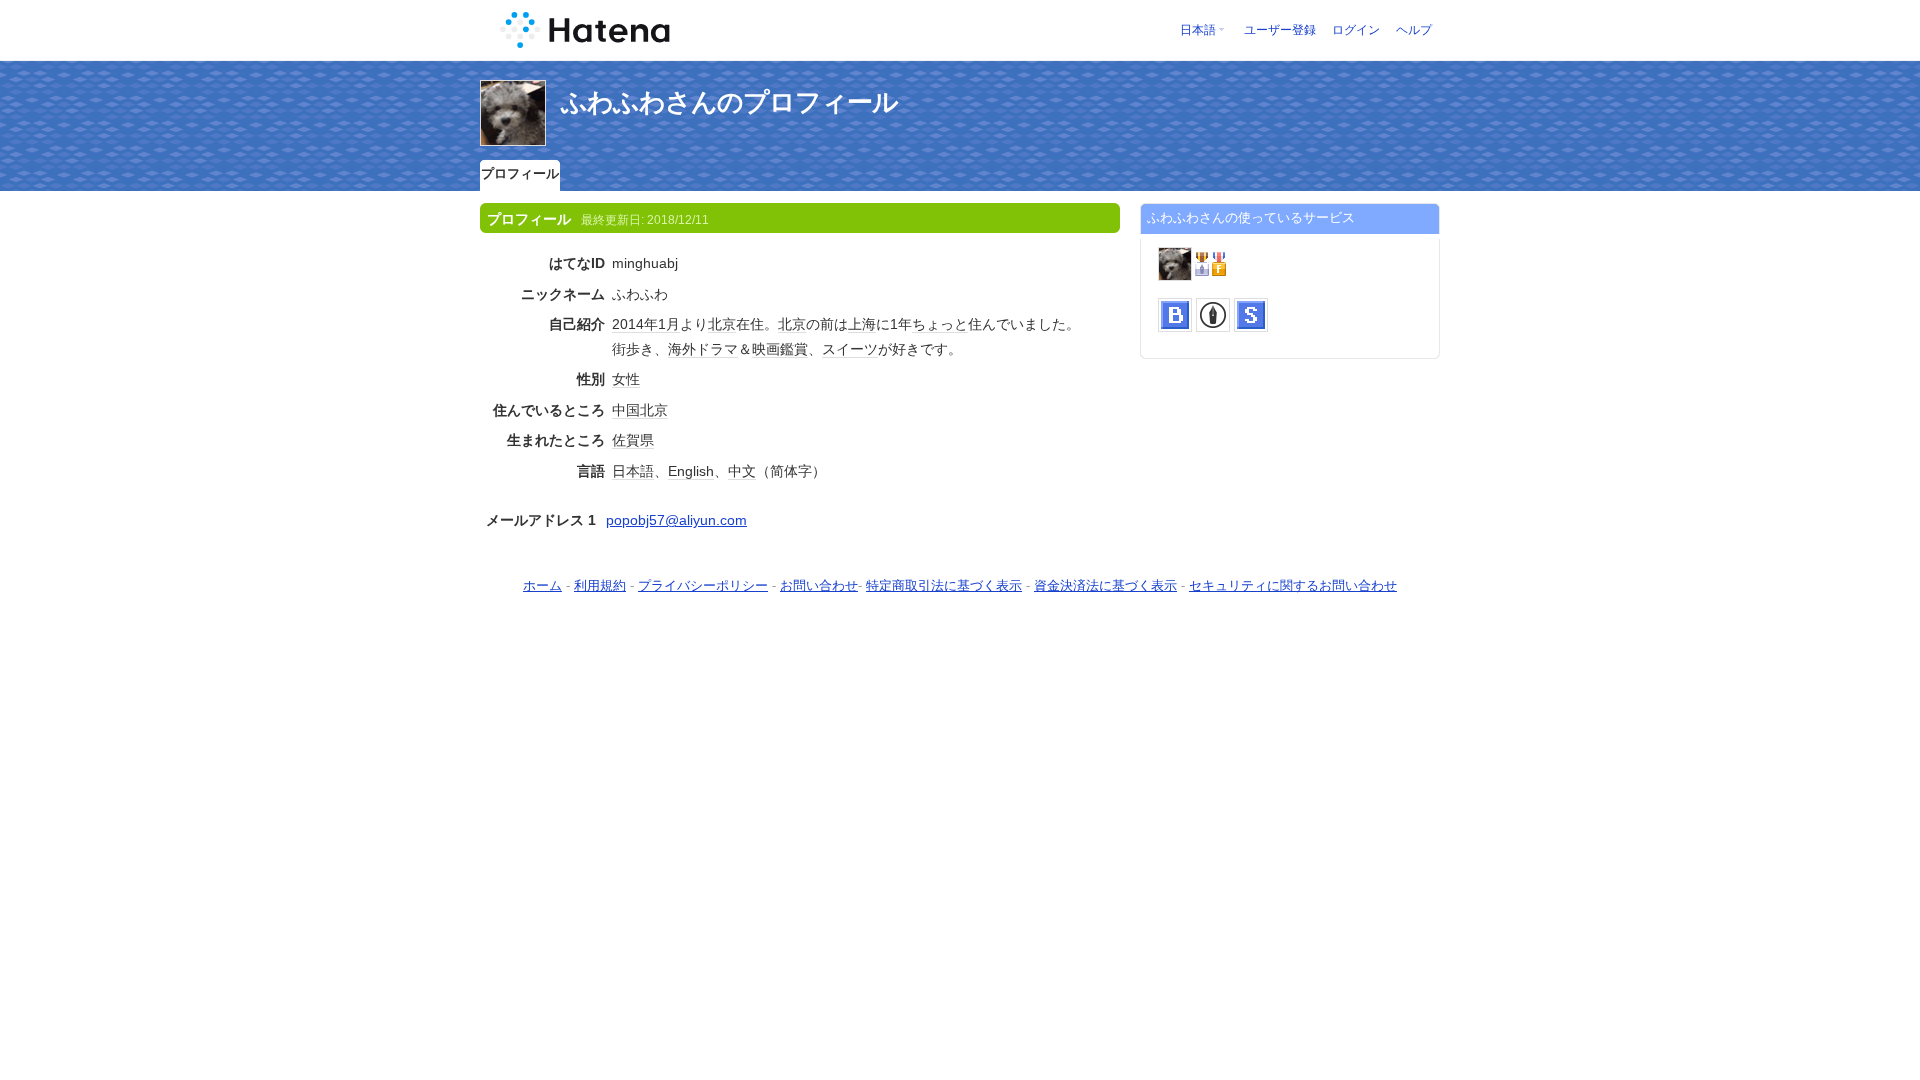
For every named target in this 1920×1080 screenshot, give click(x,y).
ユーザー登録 (1280, 30)
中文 (742, 471)
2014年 (635, 324)
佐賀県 (633, 440)
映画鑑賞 (780, 349)
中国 (626, 410)
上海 (862, 324)
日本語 (1198, 30)
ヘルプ (1414, 30)
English (691, 471)
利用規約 (600, 585)
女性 (626, 379)
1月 (669, 324)
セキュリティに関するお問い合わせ (1293, 585)
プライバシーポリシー (703, 585)
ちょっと (940, 324)
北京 (722, 324)
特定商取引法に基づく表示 (944, 585)
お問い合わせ (819, 585)
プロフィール (520, 173)
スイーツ (850, 349)
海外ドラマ (703, 349)
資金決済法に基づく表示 (1105, 585)
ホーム (542, 585)
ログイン (1356, 30)
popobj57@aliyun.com (676, 520)
